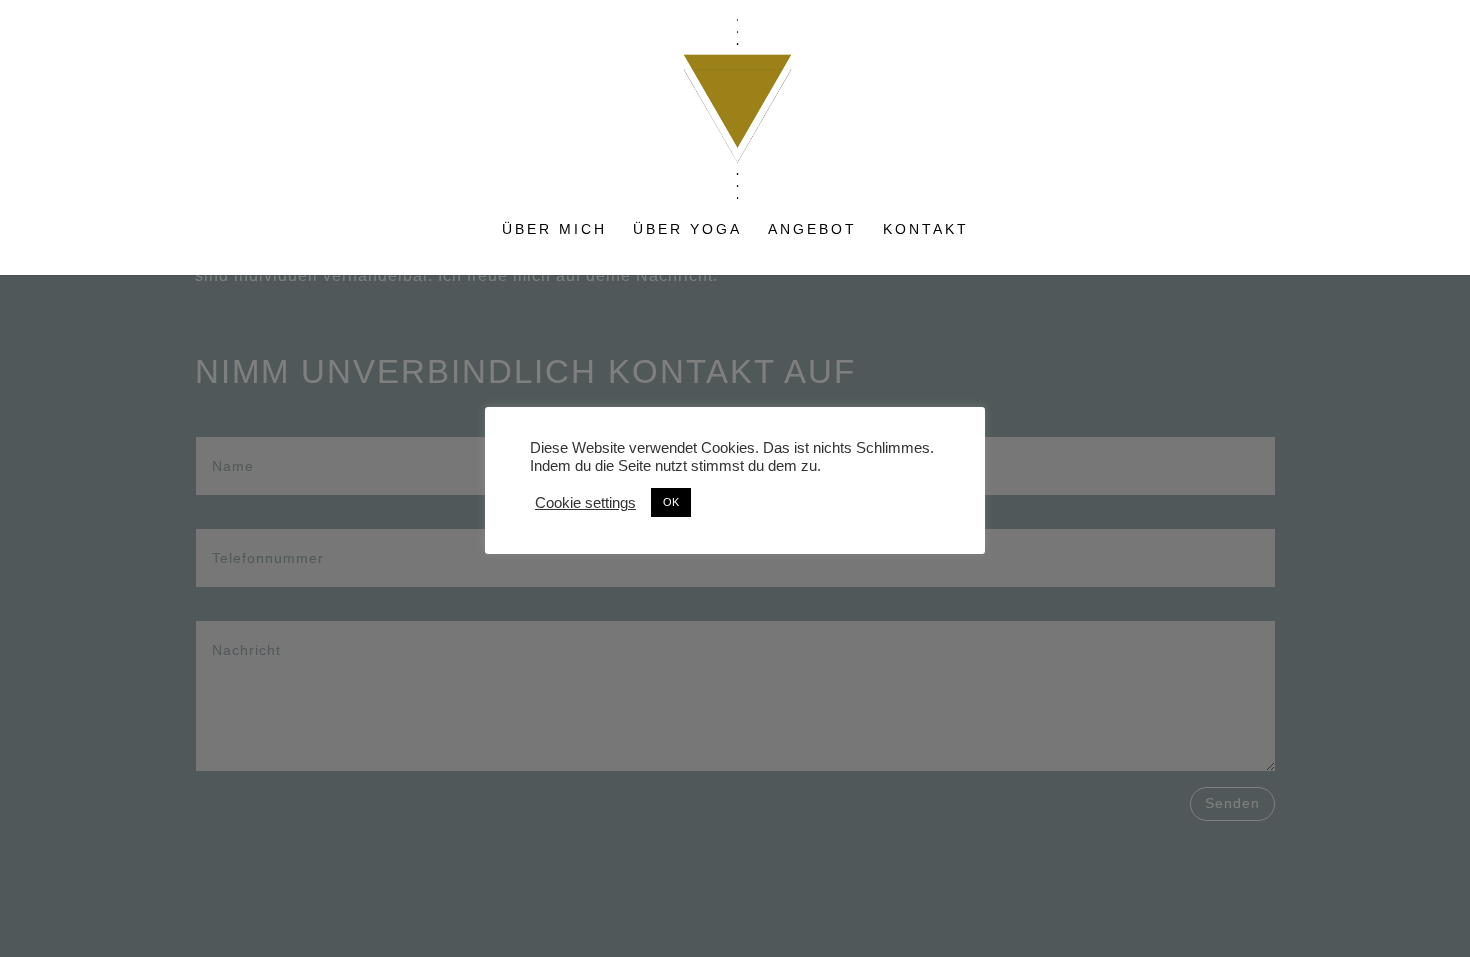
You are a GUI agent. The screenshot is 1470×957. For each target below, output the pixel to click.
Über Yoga (687, 229)
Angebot (812, 229)
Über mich (554, 229)
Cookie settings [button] (585, 503)
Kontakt (926, 229)
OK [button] (671, 502)
